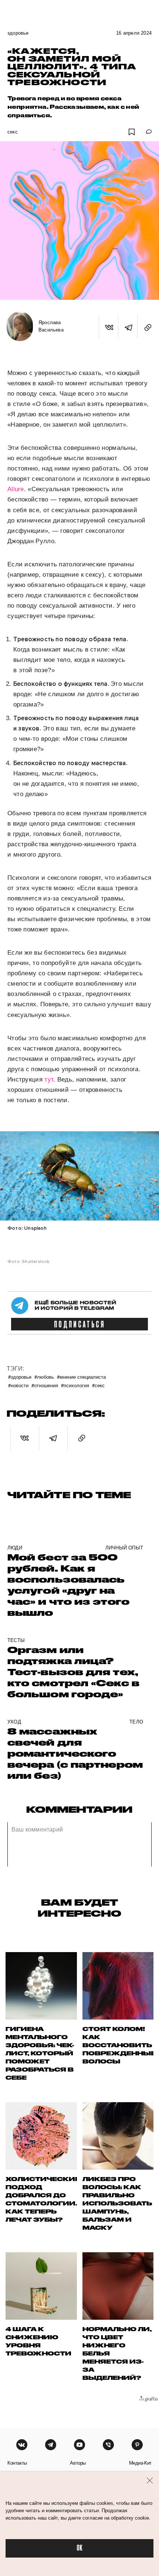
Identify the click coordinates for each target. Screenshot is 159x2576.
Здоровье (18, 33)
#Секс (98, 1385)
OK (79, 2548)
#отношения (45, 1385)
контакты (17, 2463)
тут (49, 1079)
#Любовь (44, 1377)
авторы (78, 2463)
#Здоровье (20, 1377)
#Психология (75, 1385)
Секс (13, 132)
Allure (16, 489)
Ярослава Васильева (51, 326)
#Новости (18, 1385)
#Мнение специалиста (81, 1377)
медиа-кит (140, 2463)
